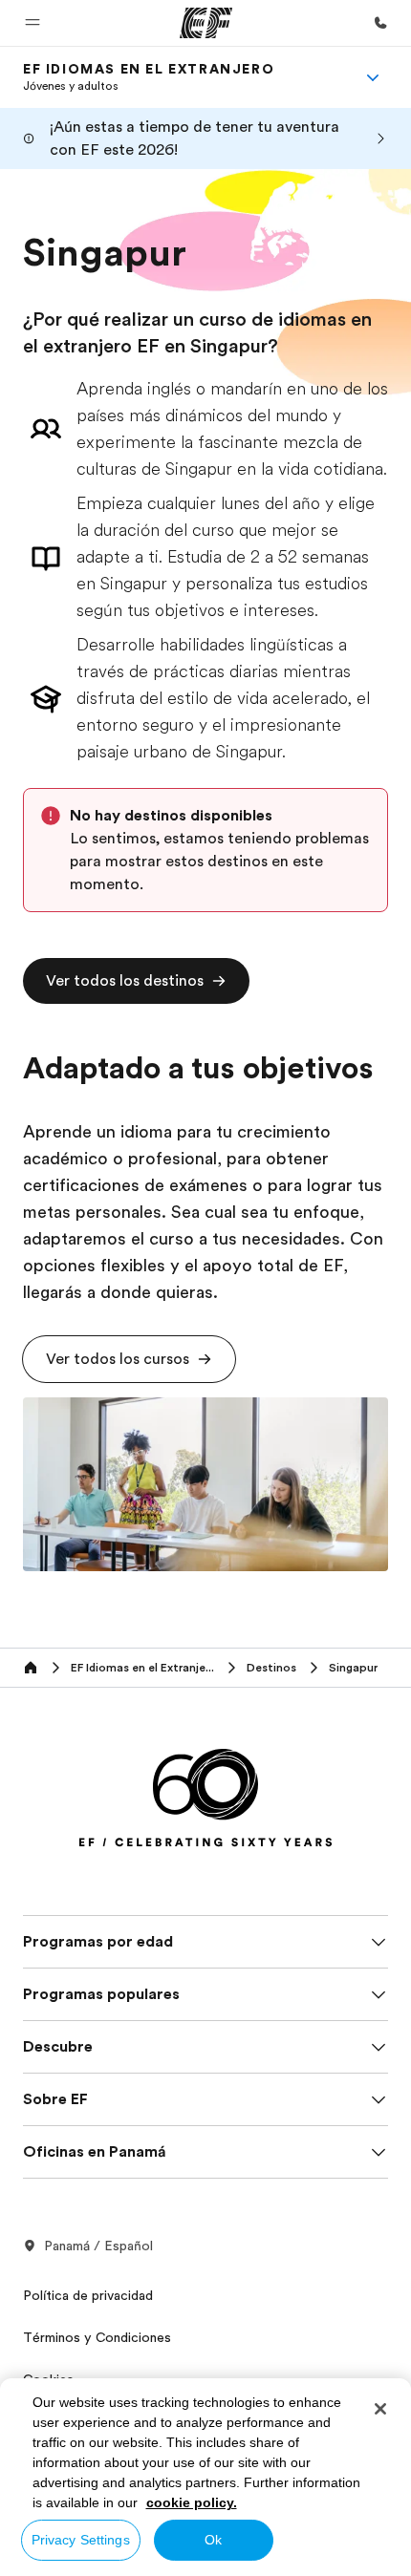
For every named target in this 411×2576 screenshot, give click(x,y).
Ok (213, 2540)
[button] (32, 23)
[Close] (380, 2409)
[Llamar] (380, 23)
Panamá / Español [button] (98, 2246)
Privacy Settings (81, 2540)
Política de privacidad (88, 2295)
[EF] (206, 23)
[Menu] (373, 77)
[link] (149, 77)
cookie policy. (192, 2502)
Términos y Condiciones (97, 2337)
